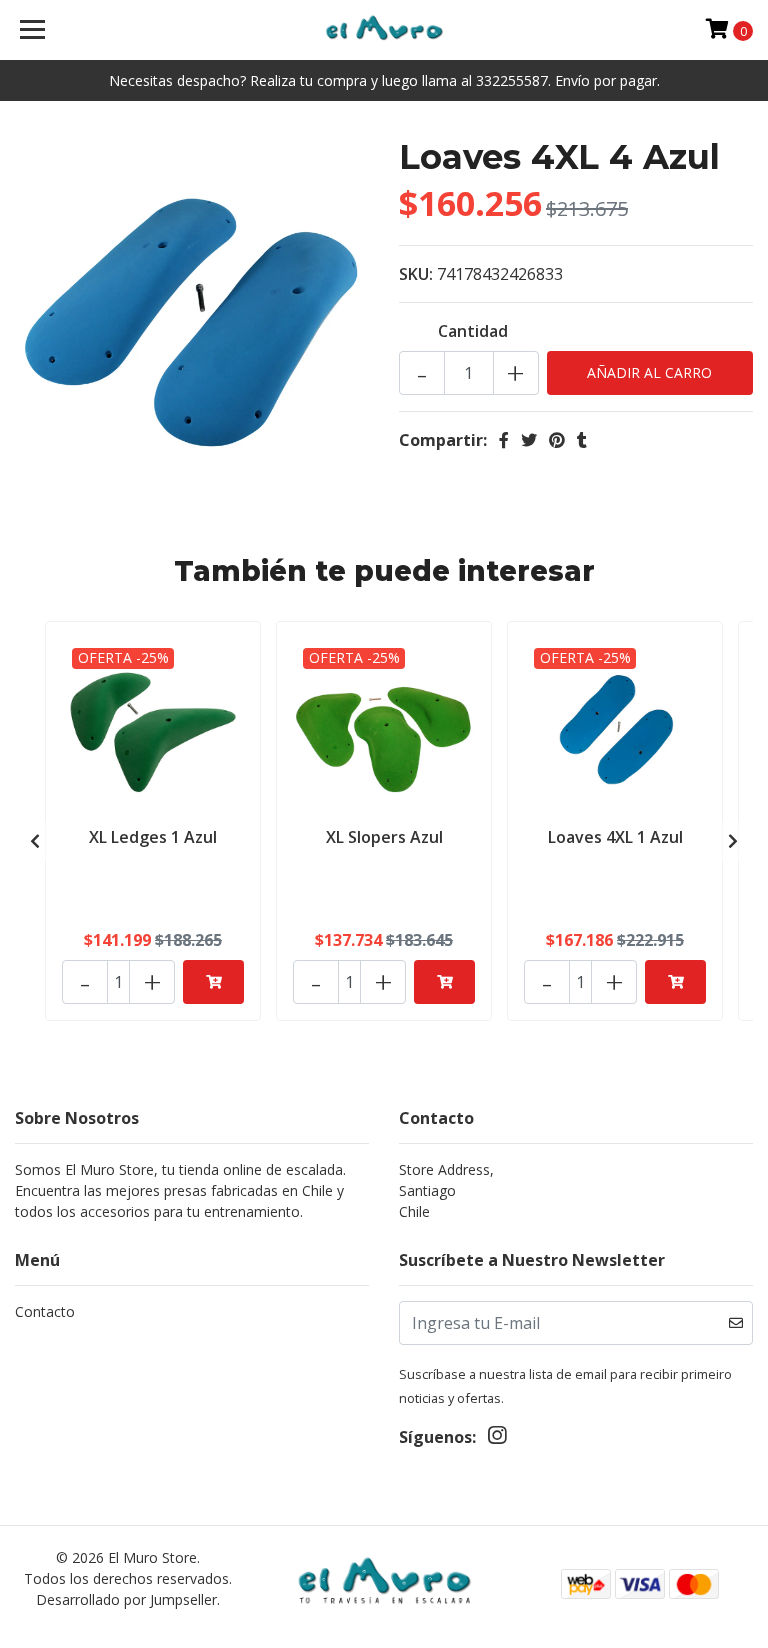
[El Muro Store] (384, 30)
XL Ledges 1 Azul (153, 837)
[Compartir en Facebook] (504, 440)
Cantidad (473, 331)
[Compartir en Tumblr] (582, 440)
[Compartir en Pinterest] (557, 440)
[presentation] (35, 841)
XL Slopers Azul (384, 837)
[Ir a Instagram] (497, 1439)
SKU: (416, 274)
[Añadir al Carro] (213, 982)
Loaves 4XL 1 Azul (615, 837)
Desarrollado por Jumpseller (126, 1599)
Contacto (45, 1311)
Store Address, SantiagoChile (446, 1190)
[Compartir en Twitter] (529, 440)
